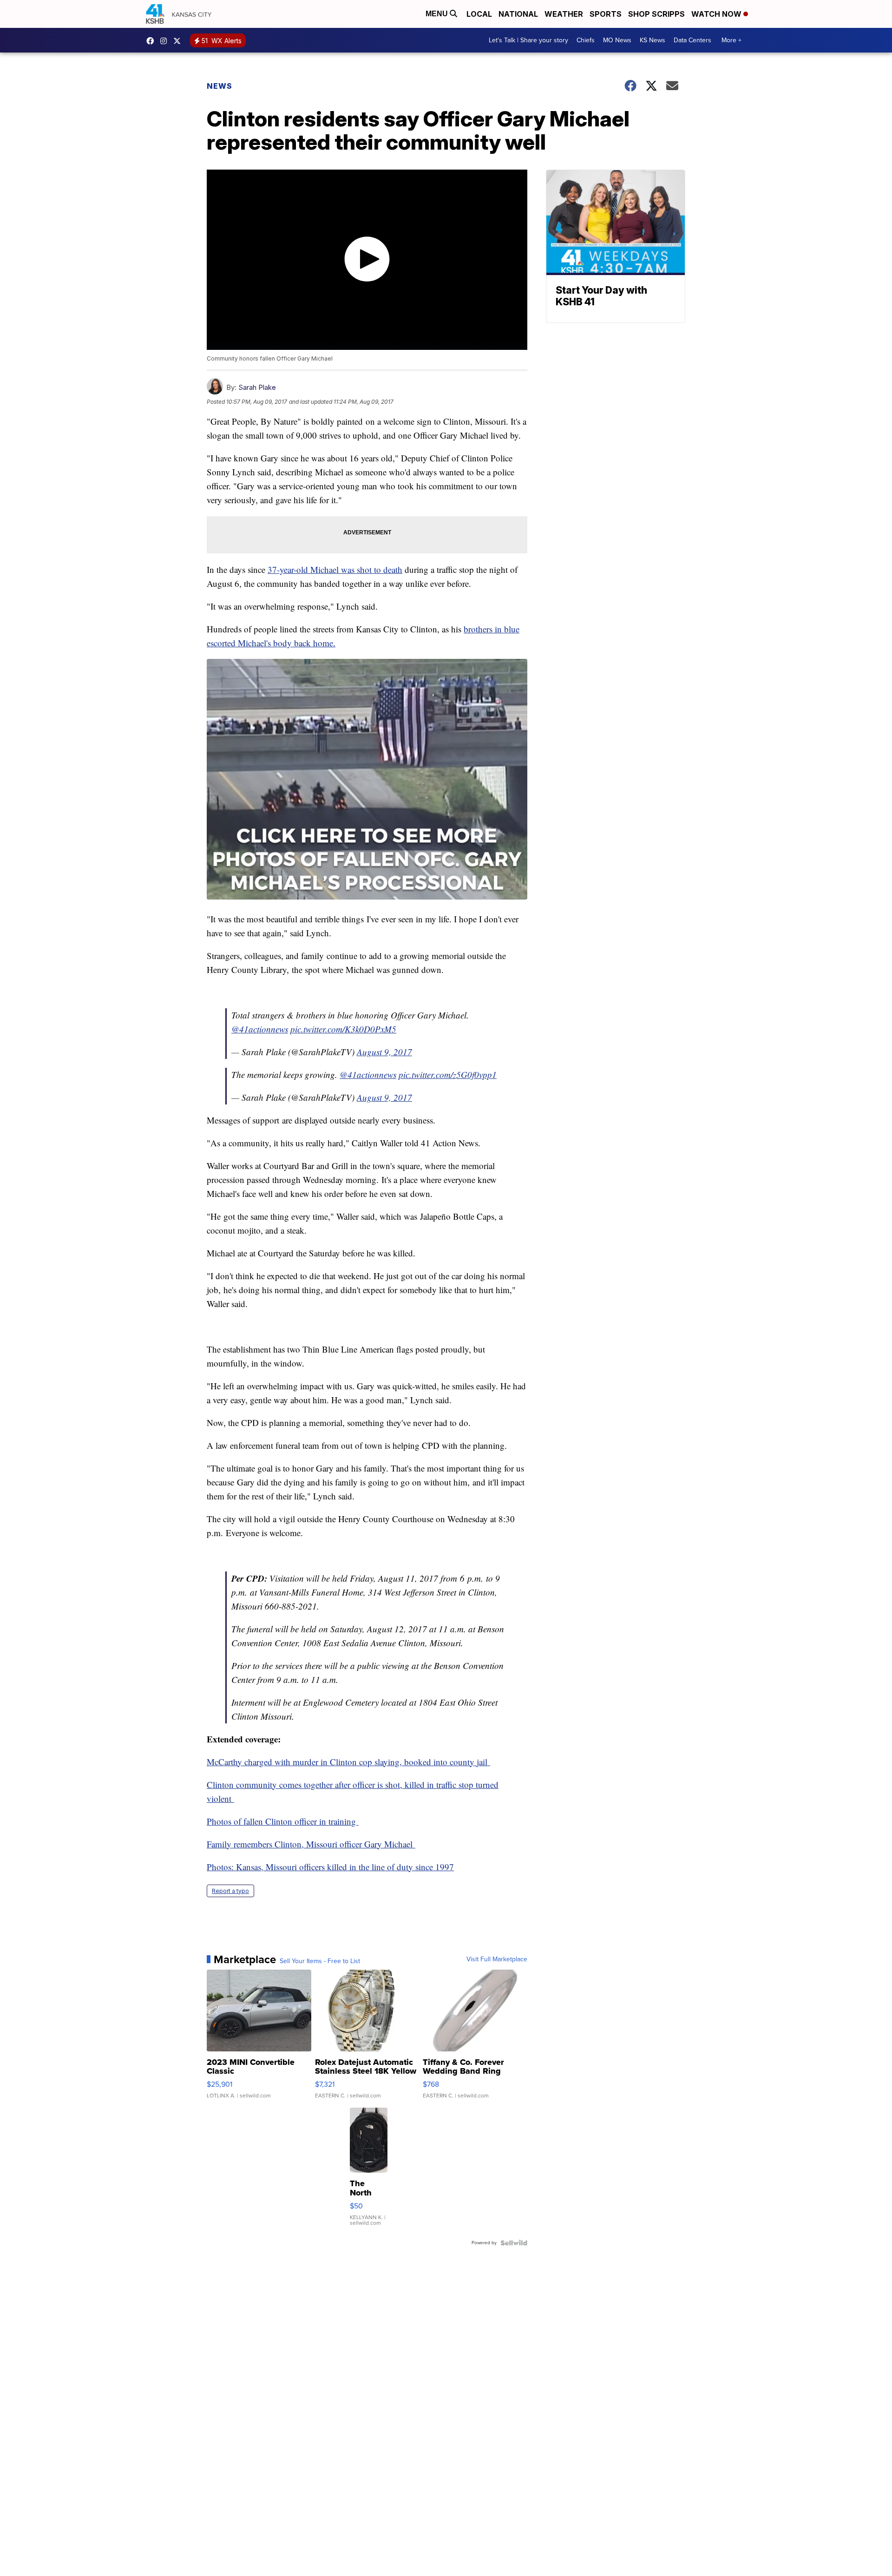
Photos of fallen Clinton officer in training (283, 1821)
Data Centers (692, 40)
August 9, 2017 (384, 1052)
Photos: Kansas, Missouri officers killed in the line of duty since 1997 (330, 1867)
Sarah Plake (257, 387)
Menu (438, 14)
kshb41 (152, 41)
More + (731, 40)
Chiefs (586, 40)
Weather (564, 14)
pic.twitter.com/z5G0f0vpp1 (448, 1074)
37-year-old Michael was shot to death (335, 569)
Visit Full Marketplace (497, 1959)
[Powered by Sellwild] (514, 2243)
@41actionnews (260, 1029)
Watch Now (717, 14)
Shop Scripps (656, 14)
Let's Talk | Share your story (528, 40)
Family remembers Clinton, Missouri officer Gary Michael (311, 1844)
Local (479, 14)
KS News (653, 40)
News (220, 86)
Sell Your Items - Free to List (320, 1961)
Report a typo (230, 1891)
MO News (617, 40)
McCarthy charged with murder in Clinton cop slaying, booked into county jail (348, 1762)
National (518, 14)
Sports (606, 14)
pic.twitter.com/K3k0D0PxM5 (343, 1029)
